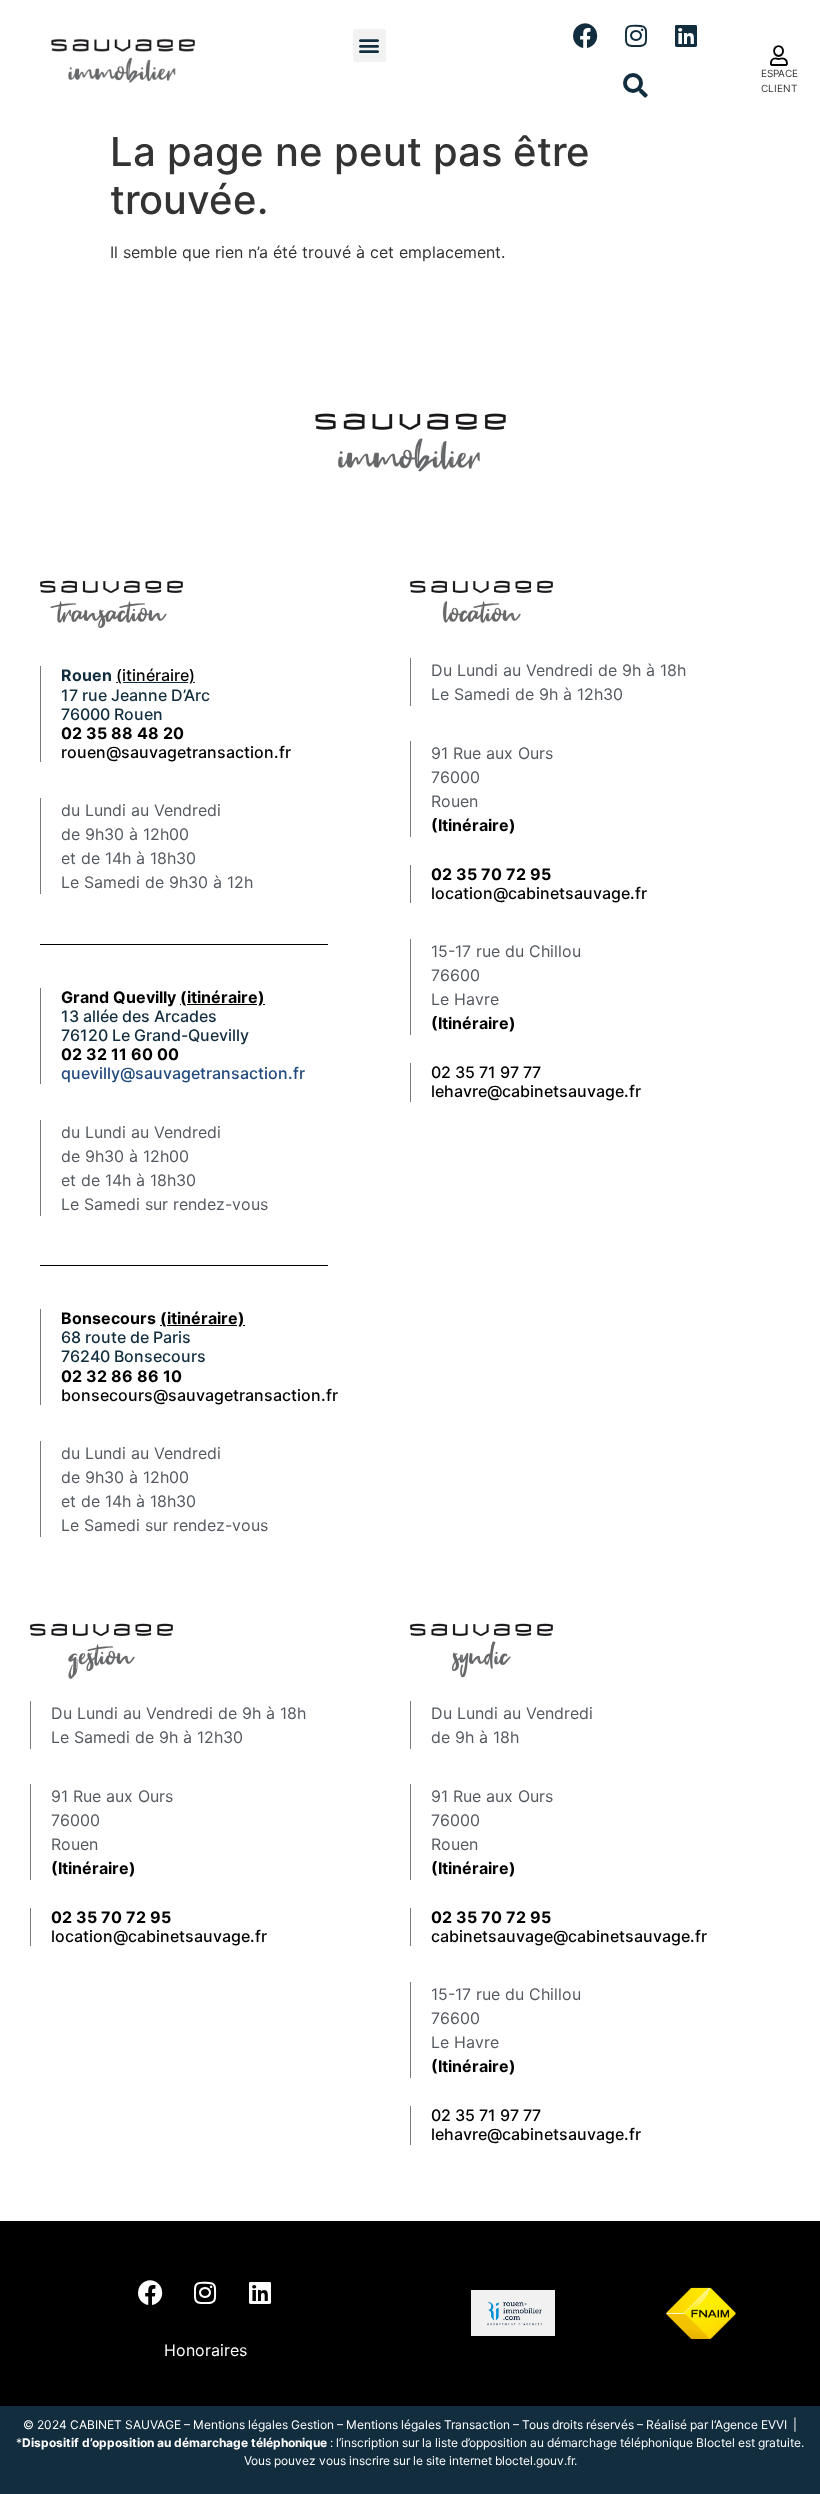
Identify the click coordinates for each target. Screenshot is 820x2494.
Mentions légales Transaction (428, 2424)
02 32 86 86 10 (121, 1376)
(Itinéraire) (473, 825)
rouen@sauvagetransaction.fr (176, 752)
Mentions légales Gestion (263, 2424)
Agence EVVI (752, 2424)
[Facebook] (586, 35)
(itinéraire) (155, 675)
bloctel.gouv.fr (534, 2460)
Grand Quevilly (163, 997)
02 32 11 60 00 (120, 1054)
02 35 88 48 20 (122, 733)
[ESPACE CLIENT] (779, 56)
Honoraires (205, 2350)
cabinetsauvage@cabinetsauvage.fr (569, 1936)
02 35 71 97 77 (486, 1072)
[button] (369, 45)
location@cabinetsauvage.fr (539, 893)
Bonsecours (153, 1318)
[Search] (636, 85)
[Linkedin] (686, 35)
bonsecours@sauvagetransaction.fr (199, 1395)
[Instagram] (636, 35)
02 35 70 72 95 (491, 1917)
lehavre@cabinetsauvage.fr (536, 1091)
